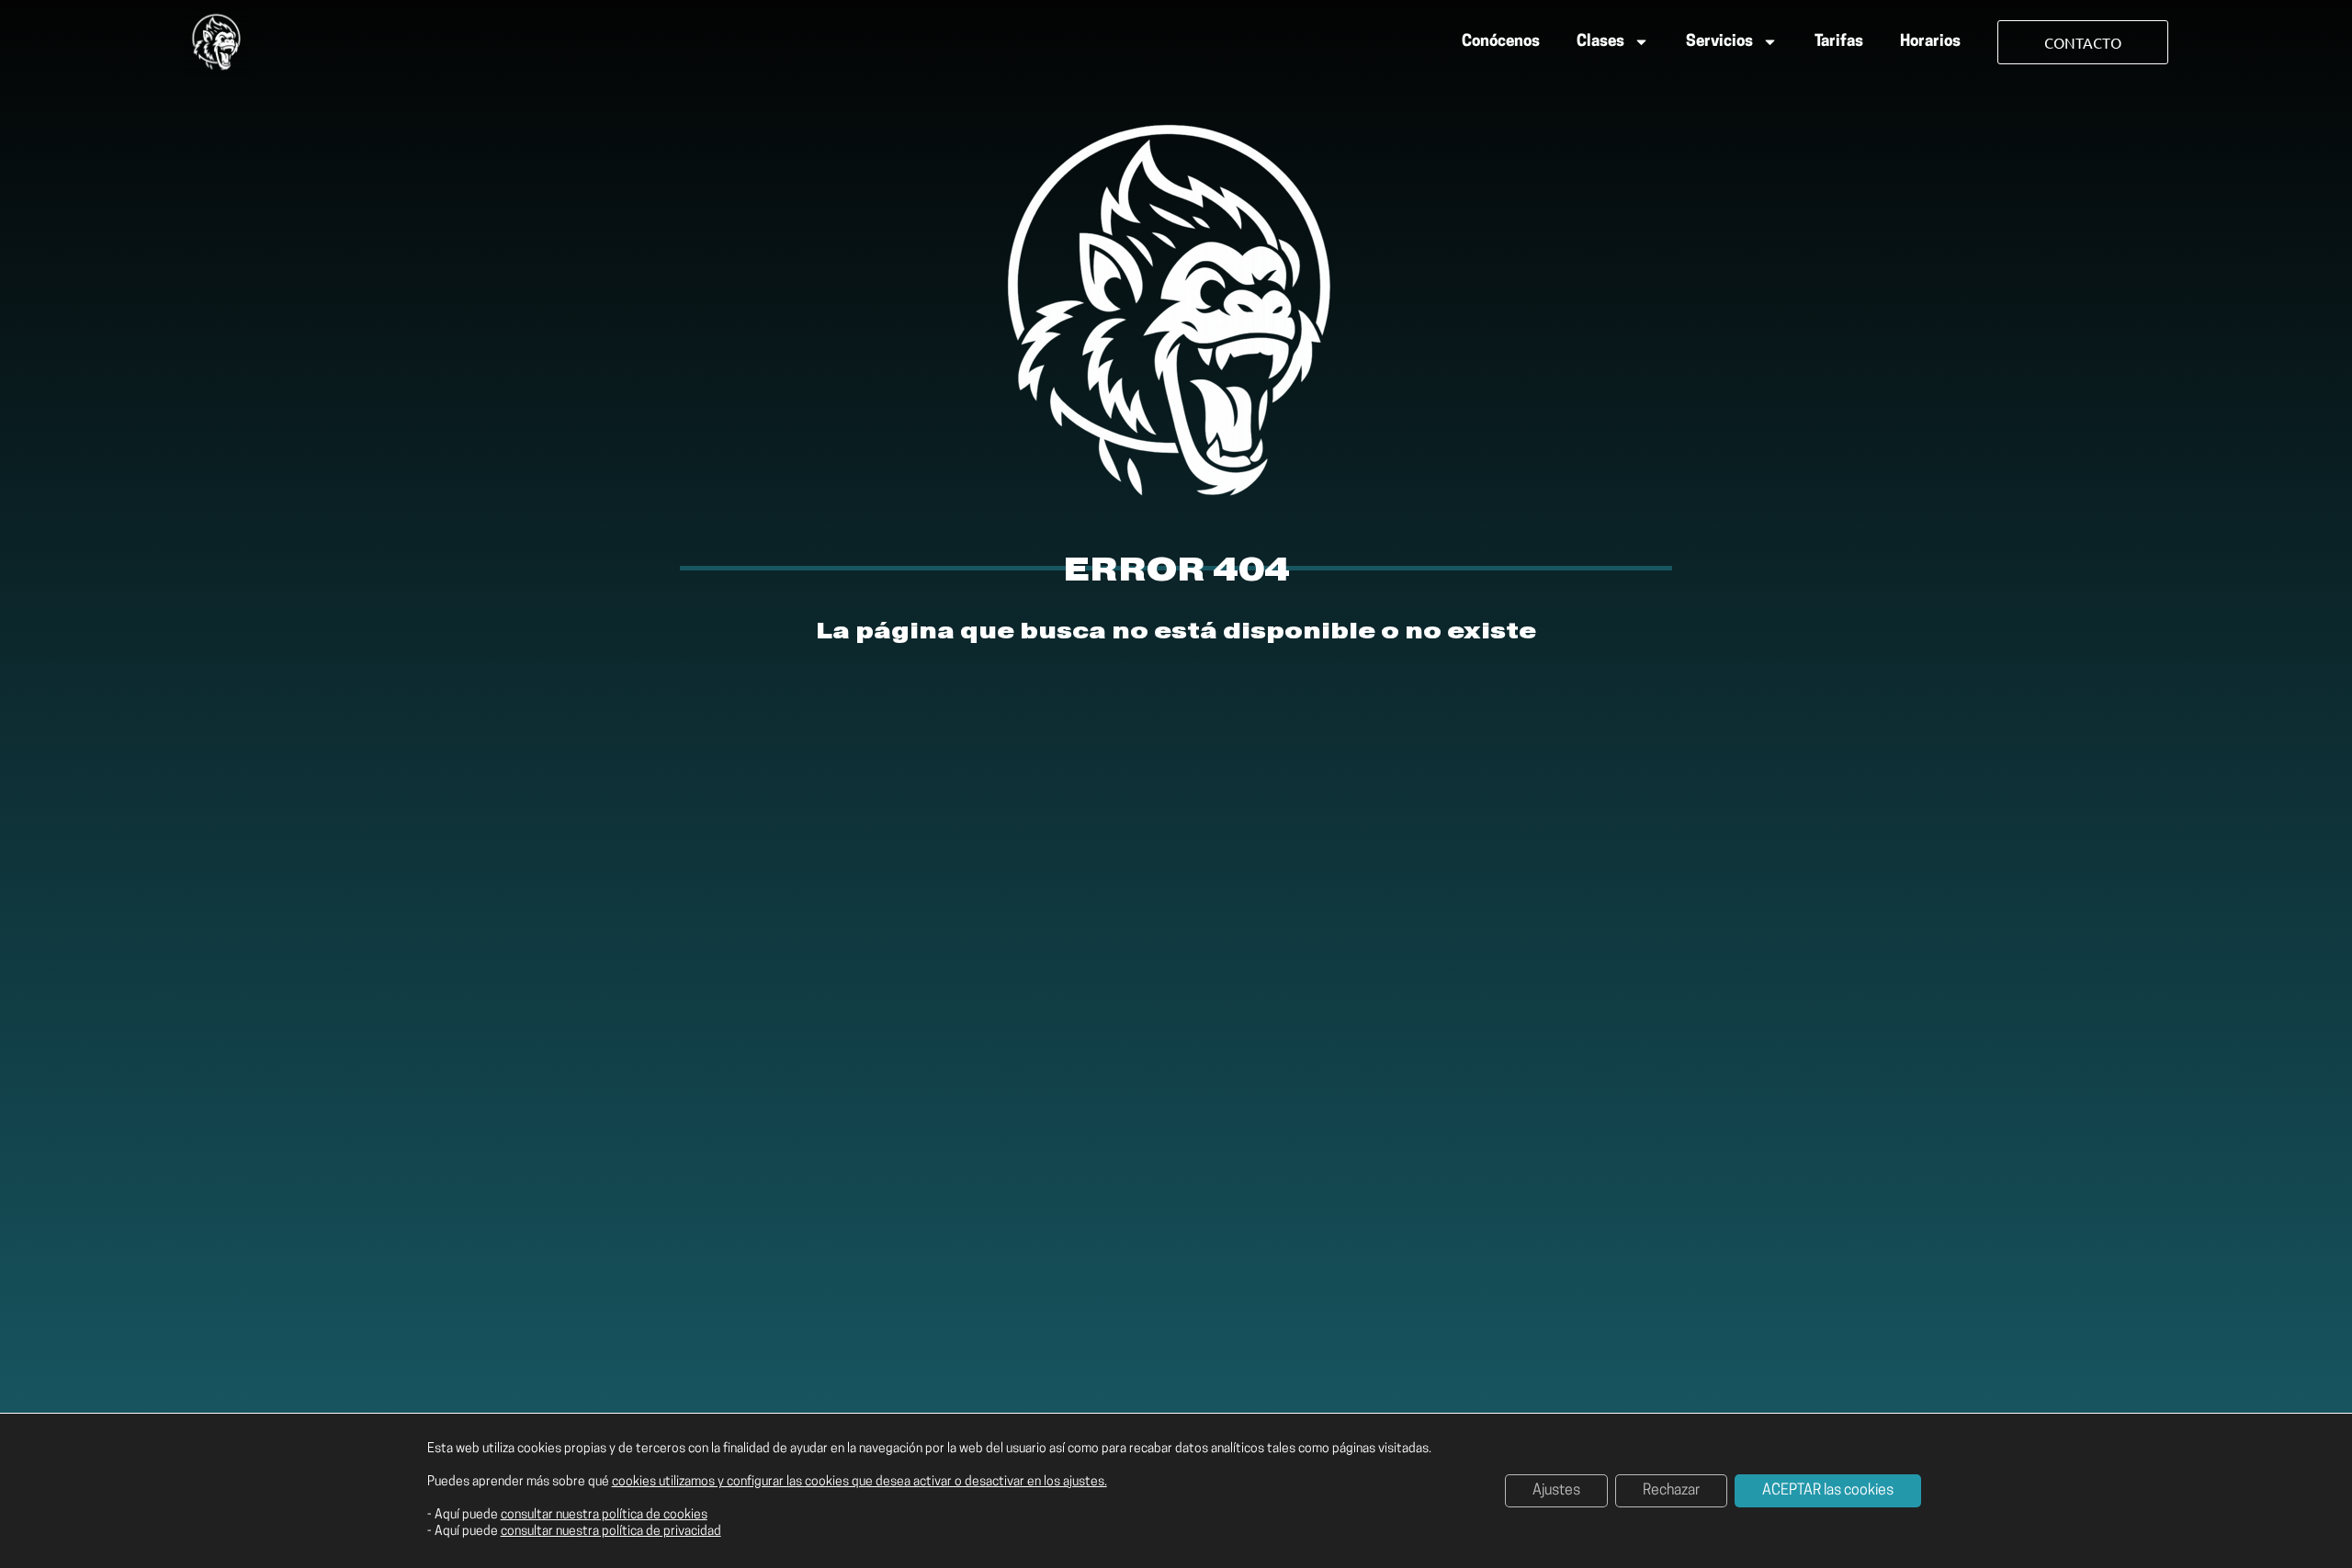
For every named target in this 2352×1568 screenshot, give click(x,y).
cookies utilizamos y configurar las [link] (859, 1482)
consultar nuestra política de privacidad (611, 1532)
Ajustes (1556, 1491)
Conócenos (1501, 42)
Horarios (1930, 42)
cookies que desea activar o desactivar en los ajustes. (956, 1482)
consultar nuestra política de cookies (604, 1515)
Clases (1600, 42)
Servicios (1719, 42)
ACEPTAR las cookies (1828, 1491)
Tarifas (1839, 42)
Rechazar (1671, 1491)
